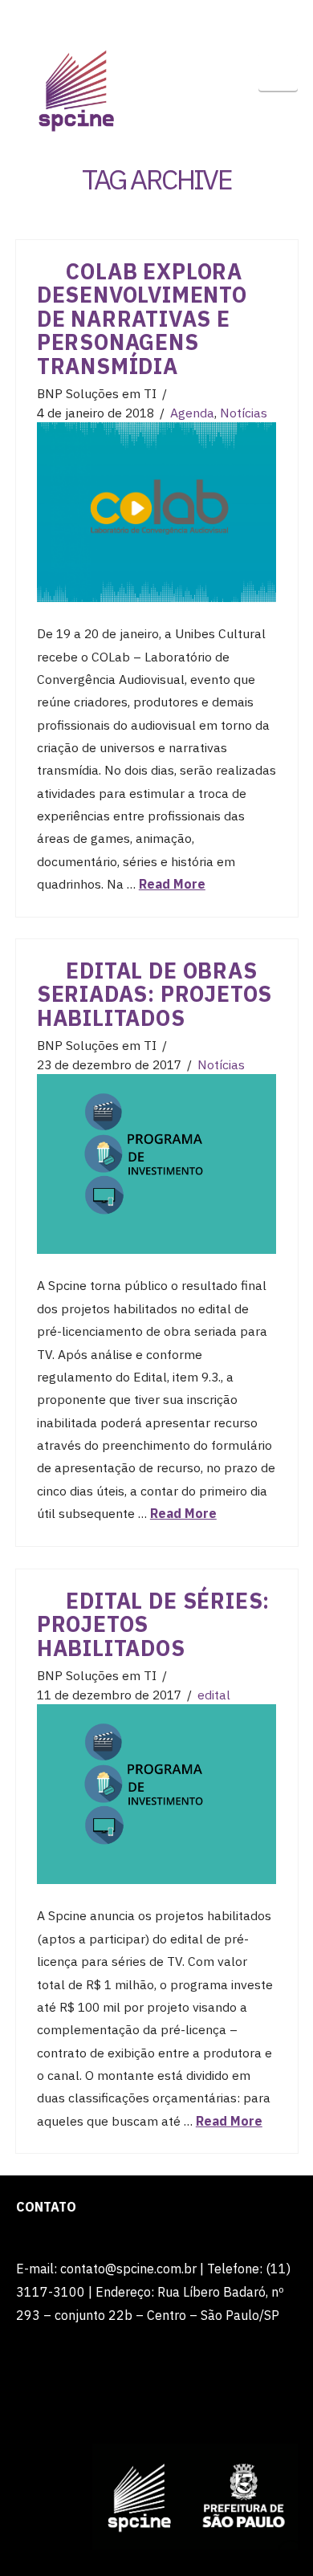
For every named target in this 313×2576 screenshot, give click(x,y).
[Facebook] (110, 18)
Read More (172, 884)
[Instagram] (204, 18)
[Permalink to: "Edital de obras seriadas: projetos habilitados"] (156, 1164)
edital (214, 1695)
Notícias (244, 413)
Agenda (192, 413)
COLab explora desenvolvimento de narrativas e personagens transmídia (142, 319)
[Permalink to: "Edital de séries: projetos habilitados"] (156, 1794)
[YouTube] (173, 18)
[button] (278, 72)
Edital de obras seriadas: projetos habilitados (154, 994)
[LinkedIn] (141, 18)
